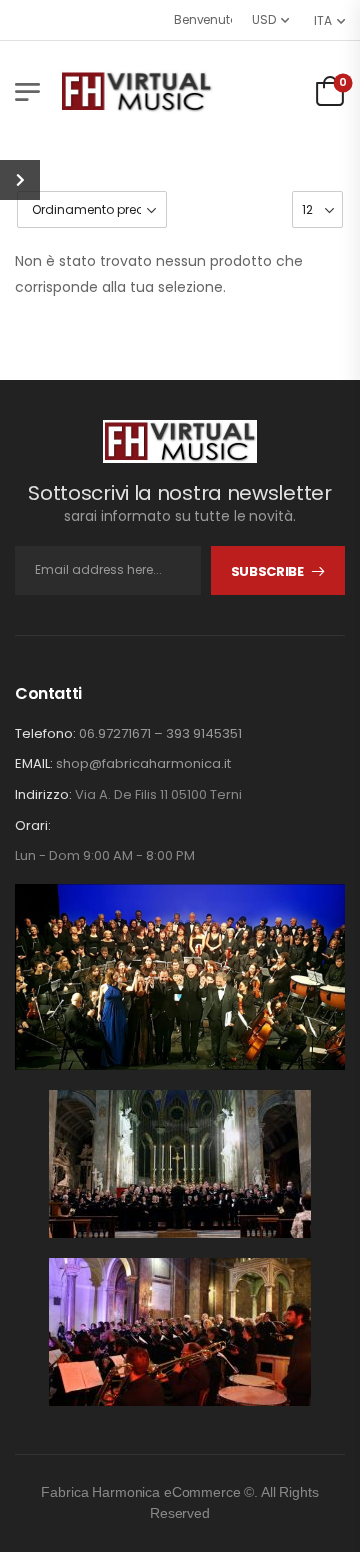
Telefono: (45, 733)
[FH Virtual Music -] (136, 91)
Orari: (33, 826)
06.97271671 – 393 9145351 (160, 733)
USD (264, 19)
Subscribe (267, 571)
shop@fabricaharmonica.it (143, 763)
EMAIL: (34, 763)
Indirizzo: (43, 794)
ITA (323, 20)
